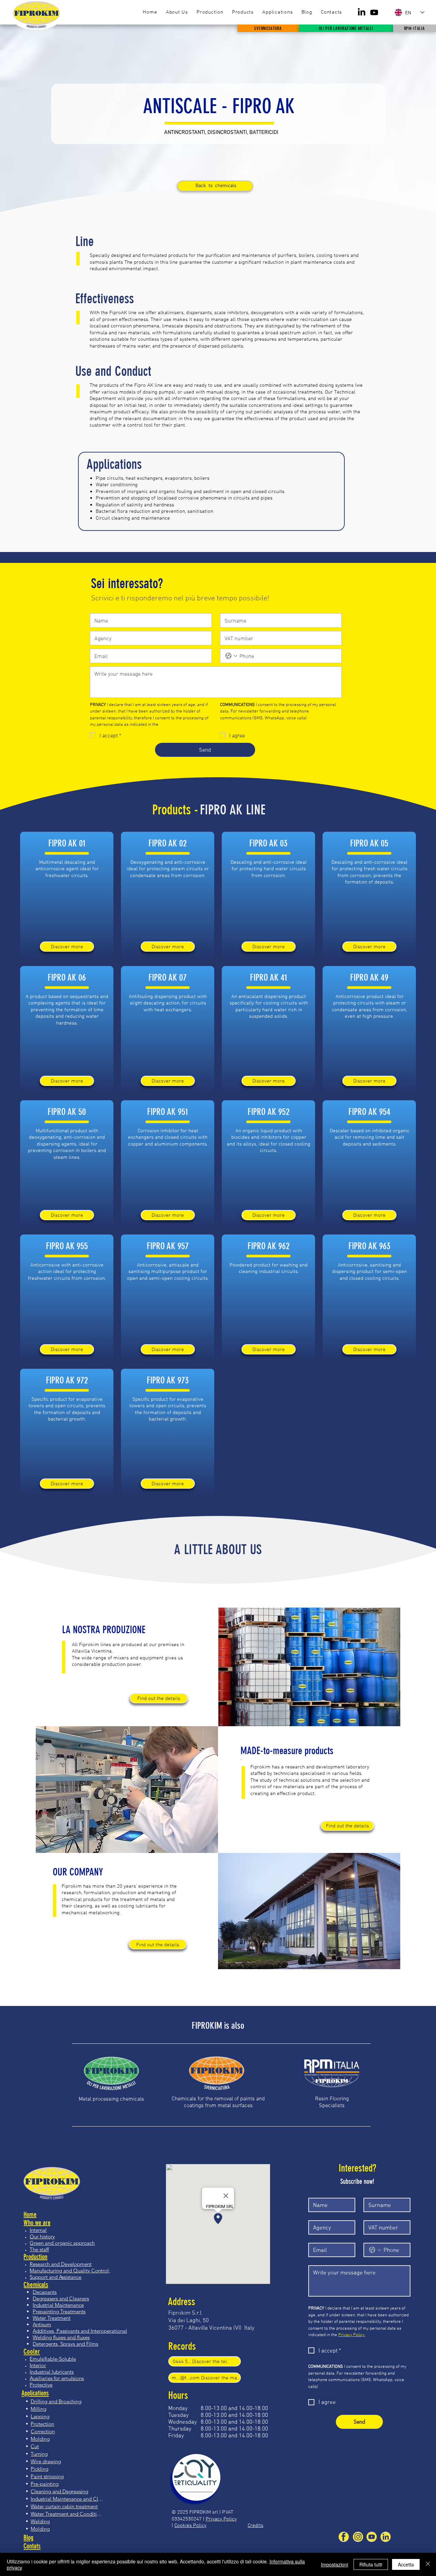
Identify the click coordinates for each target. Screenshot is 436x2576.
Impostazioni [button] (334, 2564)
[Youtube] (374, 12)
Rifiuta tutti (371, 2564)
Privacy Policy (221, 2519)
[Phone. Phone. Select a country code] (231, 656)
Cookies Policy (190, 2525)
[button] (243, 12)
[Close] (428, 2564)
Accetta (406, 2564)
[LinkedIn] (362, 12)
